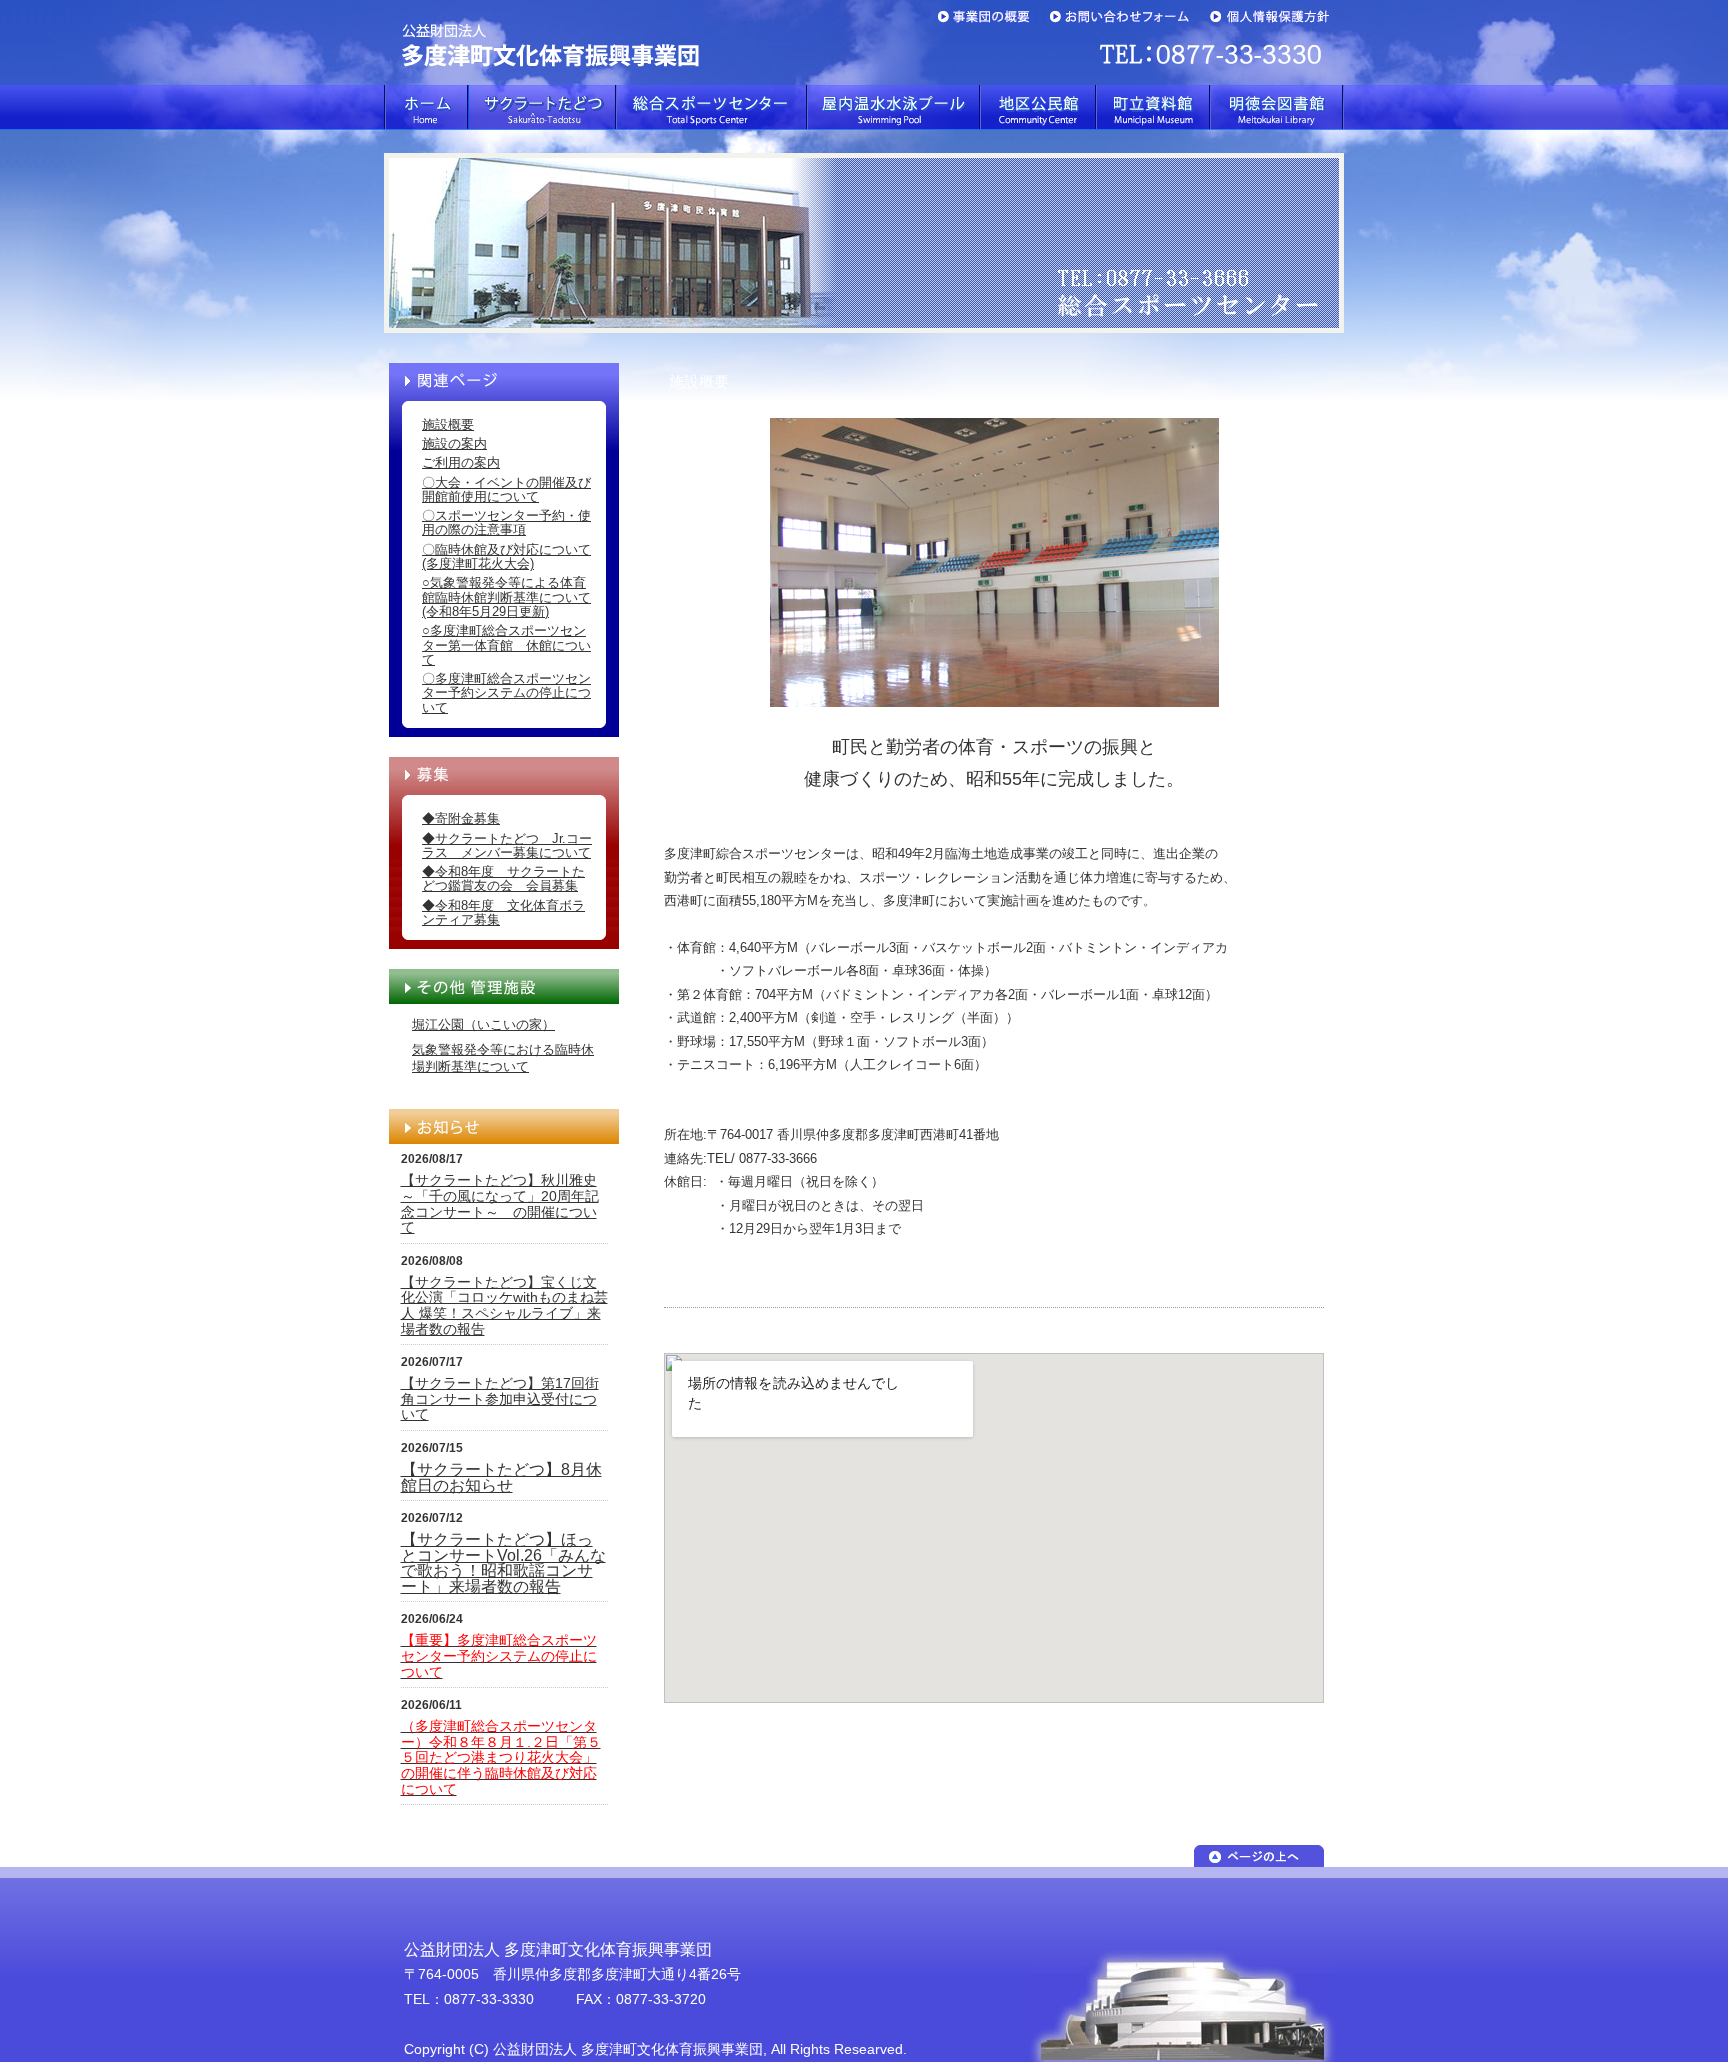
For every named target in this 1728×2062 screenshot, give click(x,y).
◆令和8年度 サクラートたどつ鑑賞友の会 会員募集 (503, 878)
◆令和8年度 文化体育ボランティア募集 (503, 912)
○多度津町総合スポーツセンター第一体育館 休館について (506, 645)
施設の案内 (454, 443)
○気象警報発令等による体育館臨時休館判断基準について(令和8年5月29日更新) (506, 597)
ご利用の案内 (461, 462)
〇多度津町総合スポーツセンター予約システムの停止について (506, 693)
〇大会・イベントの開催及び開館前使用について (506, 489)
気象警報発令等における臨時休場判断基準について (503, 1058)
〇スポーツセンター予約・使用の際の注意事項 (506, 522)
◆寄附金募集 (461, 818)
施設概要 (448, 424)
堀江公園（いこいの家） (483, 1024)
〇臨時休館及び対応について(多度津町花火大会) (506, 556)
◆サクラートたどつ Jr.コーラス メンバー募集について (507, 845)
